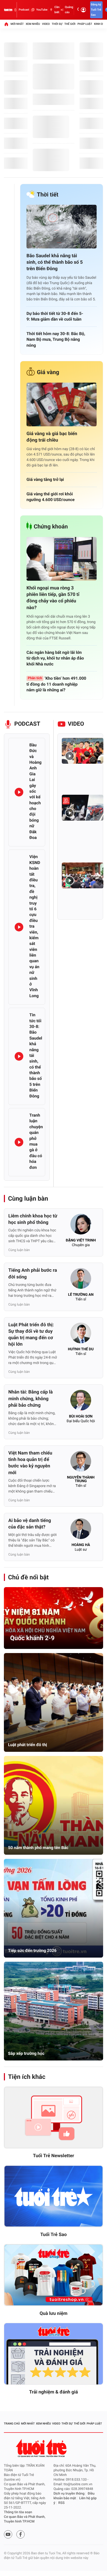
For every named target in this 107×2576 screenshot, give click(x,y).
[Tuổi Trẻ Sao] (53, 2196)
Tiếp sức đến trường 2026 (32, 1950)
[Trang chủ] (6, 24)
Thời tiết (48, 195)
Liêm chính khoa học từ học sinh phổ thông (33, 1219)
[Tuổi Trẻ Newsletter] (53, 2118)
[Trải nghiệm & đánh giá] (53, 2354)
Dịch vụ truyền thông (69, 2494)
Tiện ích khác (27, 2077)
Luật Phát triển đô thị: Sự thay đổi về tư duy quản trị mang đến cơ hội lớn (31, 1335)
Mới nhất (17, 24)
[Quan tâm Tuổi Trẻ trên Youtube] (8, 2534)
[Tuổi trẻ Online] (42, 2448)
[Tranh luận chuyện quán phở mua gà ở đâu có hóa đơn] (19, 1142)
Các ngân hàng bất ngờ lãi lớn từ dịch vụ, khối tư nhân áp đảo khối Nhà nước (55, 658)
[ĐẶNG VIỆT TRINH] (81, 1226)
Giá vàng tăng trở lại (45, 479)
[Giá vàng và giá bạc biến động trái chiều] (62, 404)
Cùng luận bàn (28, 1199)
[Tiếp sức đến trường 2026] (53, 1908)
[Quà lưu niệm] (53, 2275)
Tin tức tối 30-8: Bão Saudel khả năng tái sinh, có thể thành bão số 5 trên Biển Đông (36, 1055)
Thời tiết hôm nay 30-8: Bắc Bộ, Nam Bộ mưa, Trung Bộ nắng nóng (56, 339)
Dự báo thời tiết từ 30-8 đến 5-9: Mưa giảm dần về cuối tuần (55, 316)
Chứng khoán (51, 527)
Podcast (24, 10)
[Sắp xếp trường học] (53, 2011)
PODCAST (27, 724)
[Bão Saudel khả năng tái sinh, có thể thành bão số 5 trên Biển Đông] (62, 227)
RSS (62, 2503)
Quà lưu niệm (53, 2313)
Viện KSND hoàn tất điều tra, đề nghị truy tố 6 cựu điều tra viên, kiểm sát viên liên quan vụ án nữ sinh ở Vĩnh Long (35, 926)
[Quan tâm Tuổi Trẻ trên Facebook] (21, 2534)
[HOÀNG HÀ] (81, 1530)
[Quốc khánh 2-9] (53, 1618)
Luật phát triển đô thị (28, 1745)
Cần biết (57, 10)
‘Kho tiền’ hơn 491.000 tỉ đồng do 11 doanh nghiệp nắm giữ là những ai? (56, 684)
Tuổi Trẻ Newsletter (54, 2156)
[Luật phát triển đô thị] (53, 1702)
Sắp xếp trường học (26, 2053)
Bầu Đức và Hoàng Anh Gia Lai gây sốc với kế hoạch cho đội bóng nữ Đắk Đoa (35, 791)
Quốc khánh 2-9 (32, 1638)
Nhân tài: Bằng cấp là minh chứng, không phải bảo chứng (31, 1399)
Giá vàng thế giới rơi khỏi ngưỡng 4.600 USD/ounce (51, 497)
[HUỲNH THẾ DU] (81, 1335)
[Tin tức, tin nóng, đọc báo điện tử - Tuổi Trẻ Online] (8, 10)
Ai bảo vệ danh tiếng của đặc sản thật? (30, 1524)
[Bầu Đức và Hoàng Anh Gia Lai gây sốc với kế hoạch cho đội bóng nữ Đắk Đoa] (19, 792)
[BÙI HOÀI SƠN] (81, 1402)
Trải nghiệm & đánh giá (53, 2392)
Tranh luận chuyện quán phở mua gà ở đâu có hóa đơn (36, 1141)
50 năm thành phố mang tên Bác (38, 1848)
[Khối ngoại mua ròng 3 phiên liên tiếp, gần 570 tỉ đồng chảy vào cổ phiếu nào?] (62, 559)
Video (46, 24)
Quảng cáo (69, 10)
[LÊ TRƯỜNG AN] (81, 1280)
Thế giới (70, 24)
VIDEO (76, 724)
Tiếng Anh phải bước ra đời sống (33, 1274)
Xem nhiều (33, 24)
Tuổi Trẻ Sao (53, 2235)
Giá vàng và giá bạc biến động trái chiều (52, 437)
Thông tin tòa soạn (18, 2512)
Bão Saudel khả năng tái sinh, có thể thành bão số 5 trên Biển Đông (55, 262)
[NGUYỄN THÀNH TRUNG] (81, 1463)
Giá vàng (48, 372)
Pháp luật (85, 24)
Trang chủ (12, 2424)
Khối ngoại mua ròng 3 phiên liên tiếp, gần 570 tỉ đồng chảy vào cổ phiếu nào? (53, 598)
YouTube (42, 10)
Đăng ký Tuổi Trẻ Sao (96, 10)
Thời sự (57, 24)
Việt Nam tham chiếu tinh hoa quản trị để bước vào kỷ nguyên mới (30, 1463)
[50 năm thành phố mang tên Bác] (53, 1805)
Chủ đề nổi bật (28, 1577)
